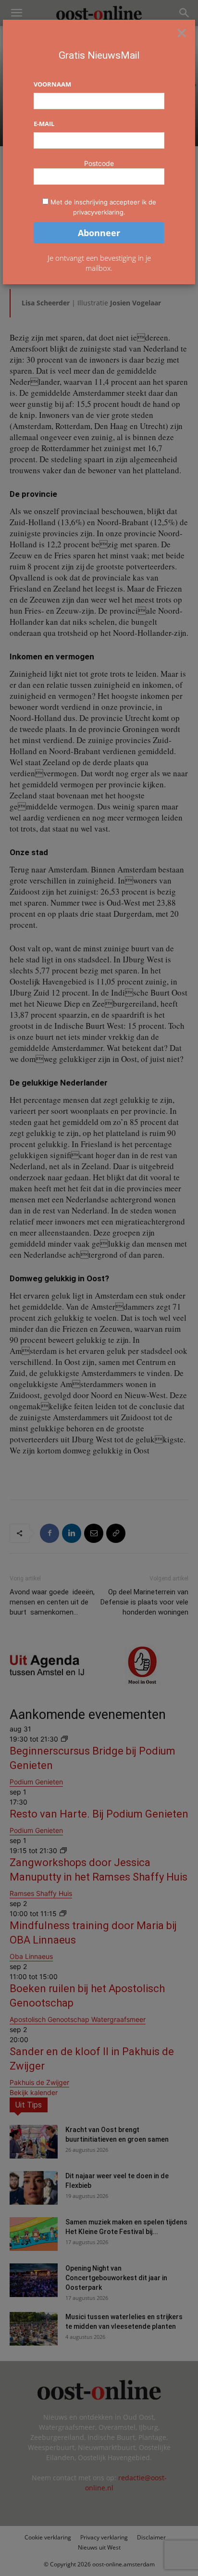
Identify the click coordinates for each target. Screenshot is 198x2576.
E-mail (44, 124)
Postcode (99, 163)
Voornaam (52, 84)
